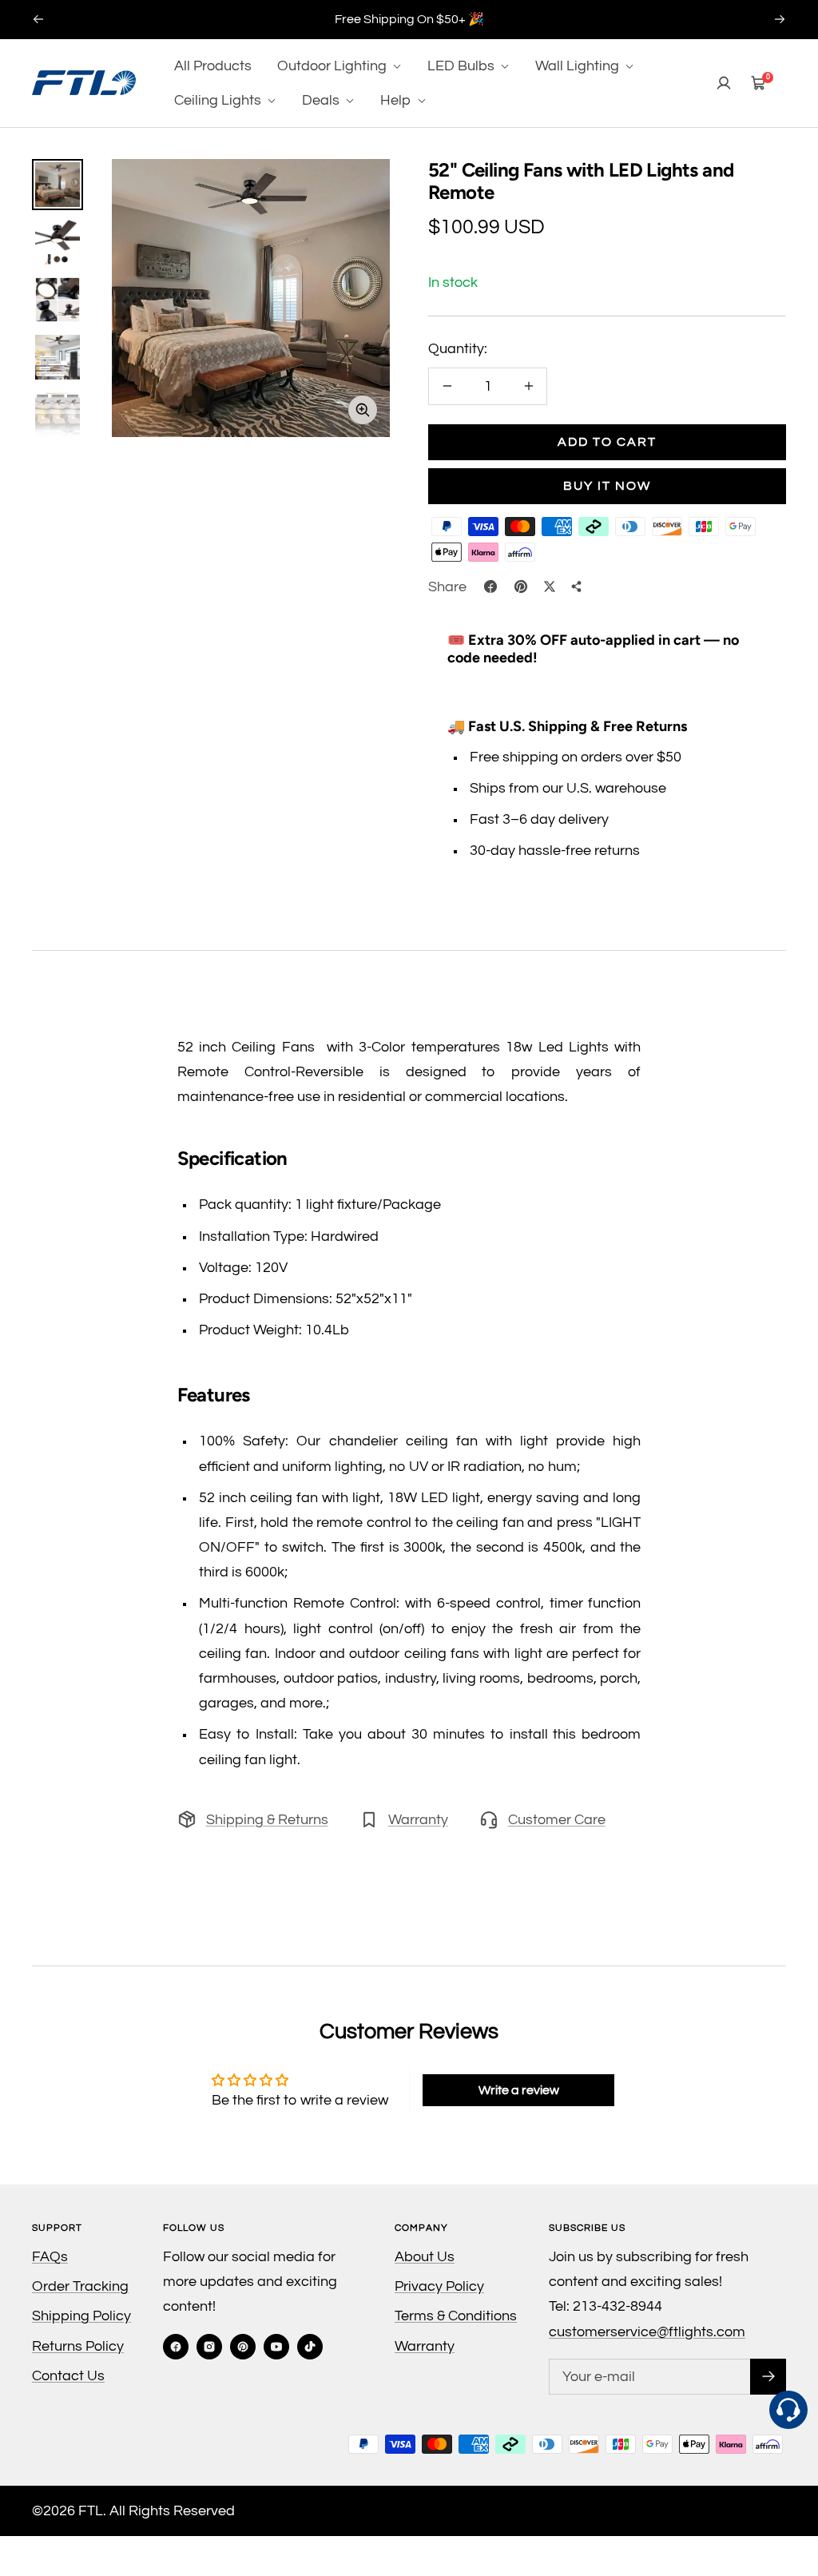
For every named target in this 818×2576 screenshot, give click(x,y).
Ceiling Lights (219, 100)
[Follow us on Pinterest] (243, 2347)
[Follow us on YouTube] (276, 2347)
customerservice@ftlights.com (647, 2332)
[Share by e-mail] (577, 586)
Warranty (418, 1820)
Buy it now (607, 486)
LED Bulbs (463, 66)
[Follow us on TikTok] (310, 2347)
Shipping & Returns (267, 1820)
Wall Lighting (579, 66)
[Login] (724, 83)
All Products (213, 66)
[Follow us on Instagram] (209, 2347)
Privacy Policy (439, 2286)
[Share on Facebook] (490, 586)
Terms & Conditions (456, 2316)
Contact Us (68, 2376)
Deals (322, 100)
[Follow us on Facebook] (176, 2347)
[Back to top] (789, 2493)
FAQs (50, 2257)
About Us (425, 2257)
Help (397, 100)
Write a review (519, 2090)
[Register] (768, 2377)
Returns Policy (78, 2346)
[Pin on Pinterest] (521, 586)
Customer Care (557, 1820)
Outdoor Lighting (334, 66)
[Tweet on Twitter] (550, 586)
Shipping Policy (81, 2316)
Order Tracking (80, 2286)
